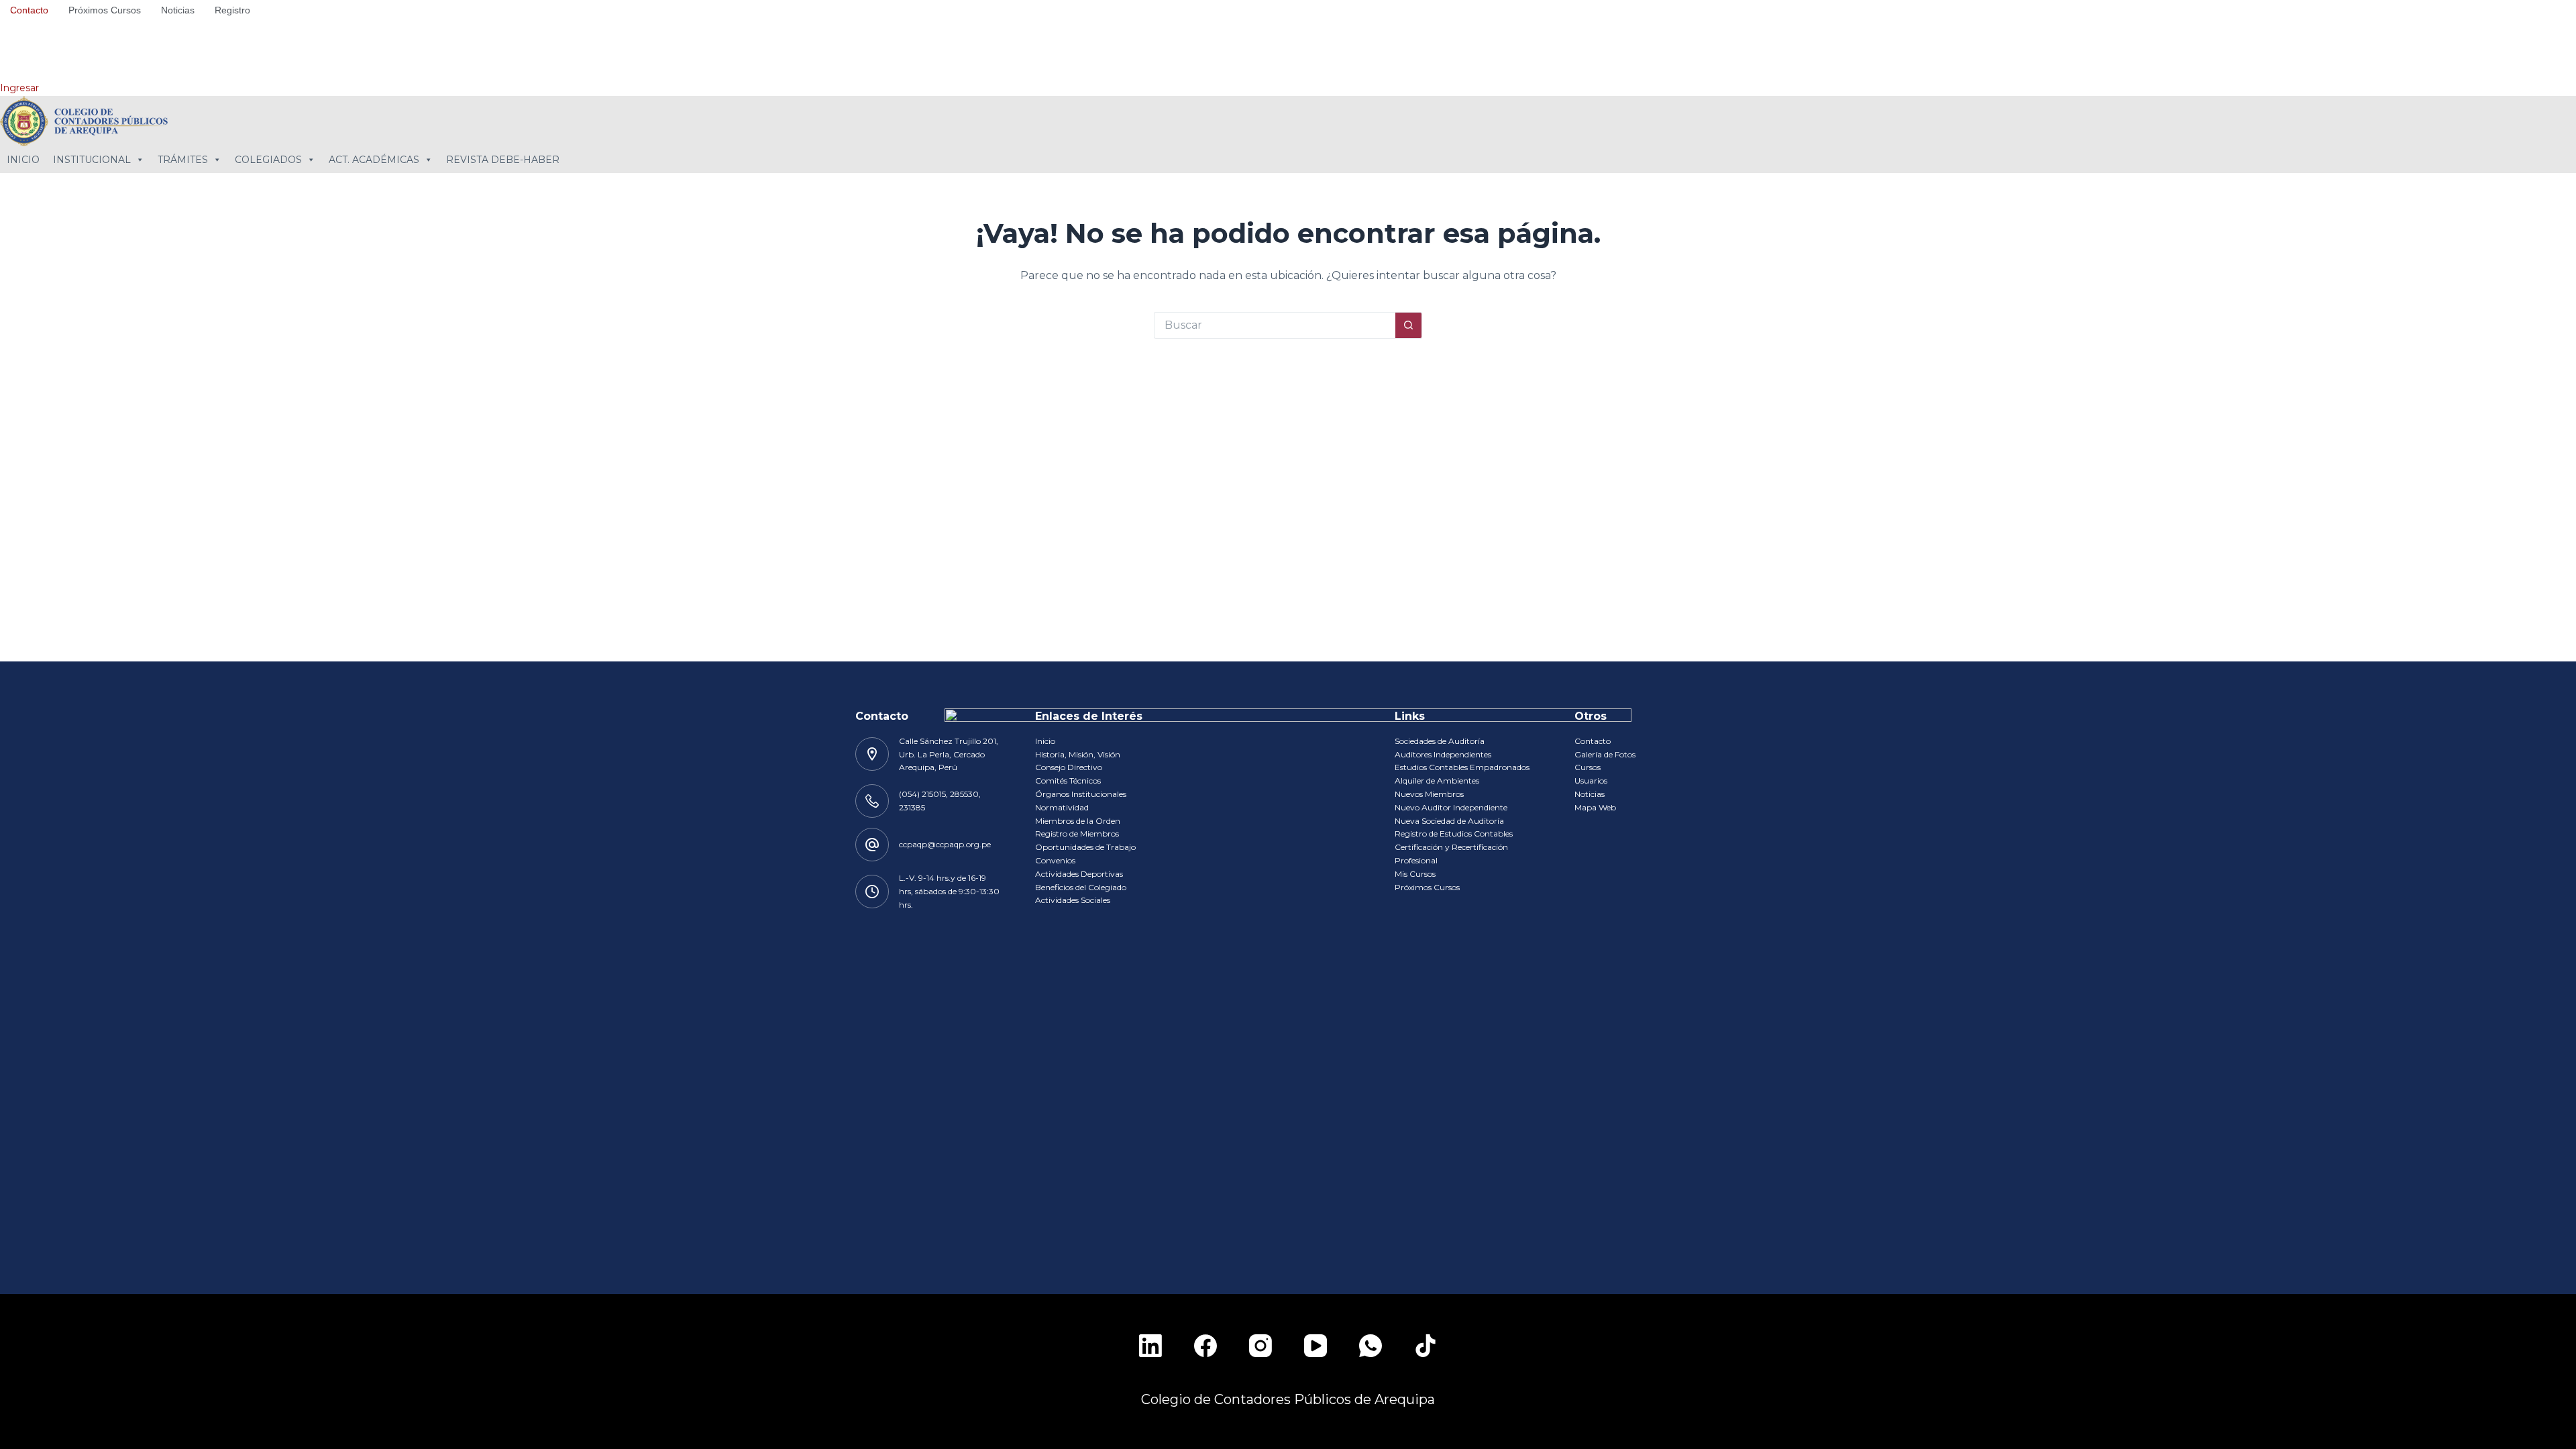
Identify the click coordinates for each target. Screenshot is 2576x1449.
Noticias (178, 10)
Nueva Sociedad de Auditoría (1449, 821)
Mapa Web (1595, 807)
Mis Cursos (1415, 874)
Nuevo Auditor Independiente (1451, 807)
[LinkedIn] (1150, 1346)
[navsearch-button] (17, 50)
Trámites (183, 160)
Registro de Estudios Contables (1454, 834)
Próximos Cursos (105, 10)
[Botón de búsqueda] (1409, 325)
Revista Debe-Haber (503, 160)
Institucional (92, 160)
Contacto (29, 10)
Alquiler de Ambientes (1437, 781)
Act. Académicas (374, 160)
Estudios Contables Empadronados (1462, 767)
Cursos (1588, 767)
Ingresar (19, 88)
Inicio (23, 160)
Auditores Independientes (1443, 754)
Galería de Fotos (1605, 754)
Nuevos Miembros (1429, 794)
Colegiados (268, 160)
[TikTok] (1426, 1346)
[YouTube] (1316, 1346)
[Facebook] (1205, 1346)
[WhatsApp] (1371, 1346)
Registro (232, 10)
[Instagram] (1260, 1346)
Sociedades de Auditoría (1440, 741)
